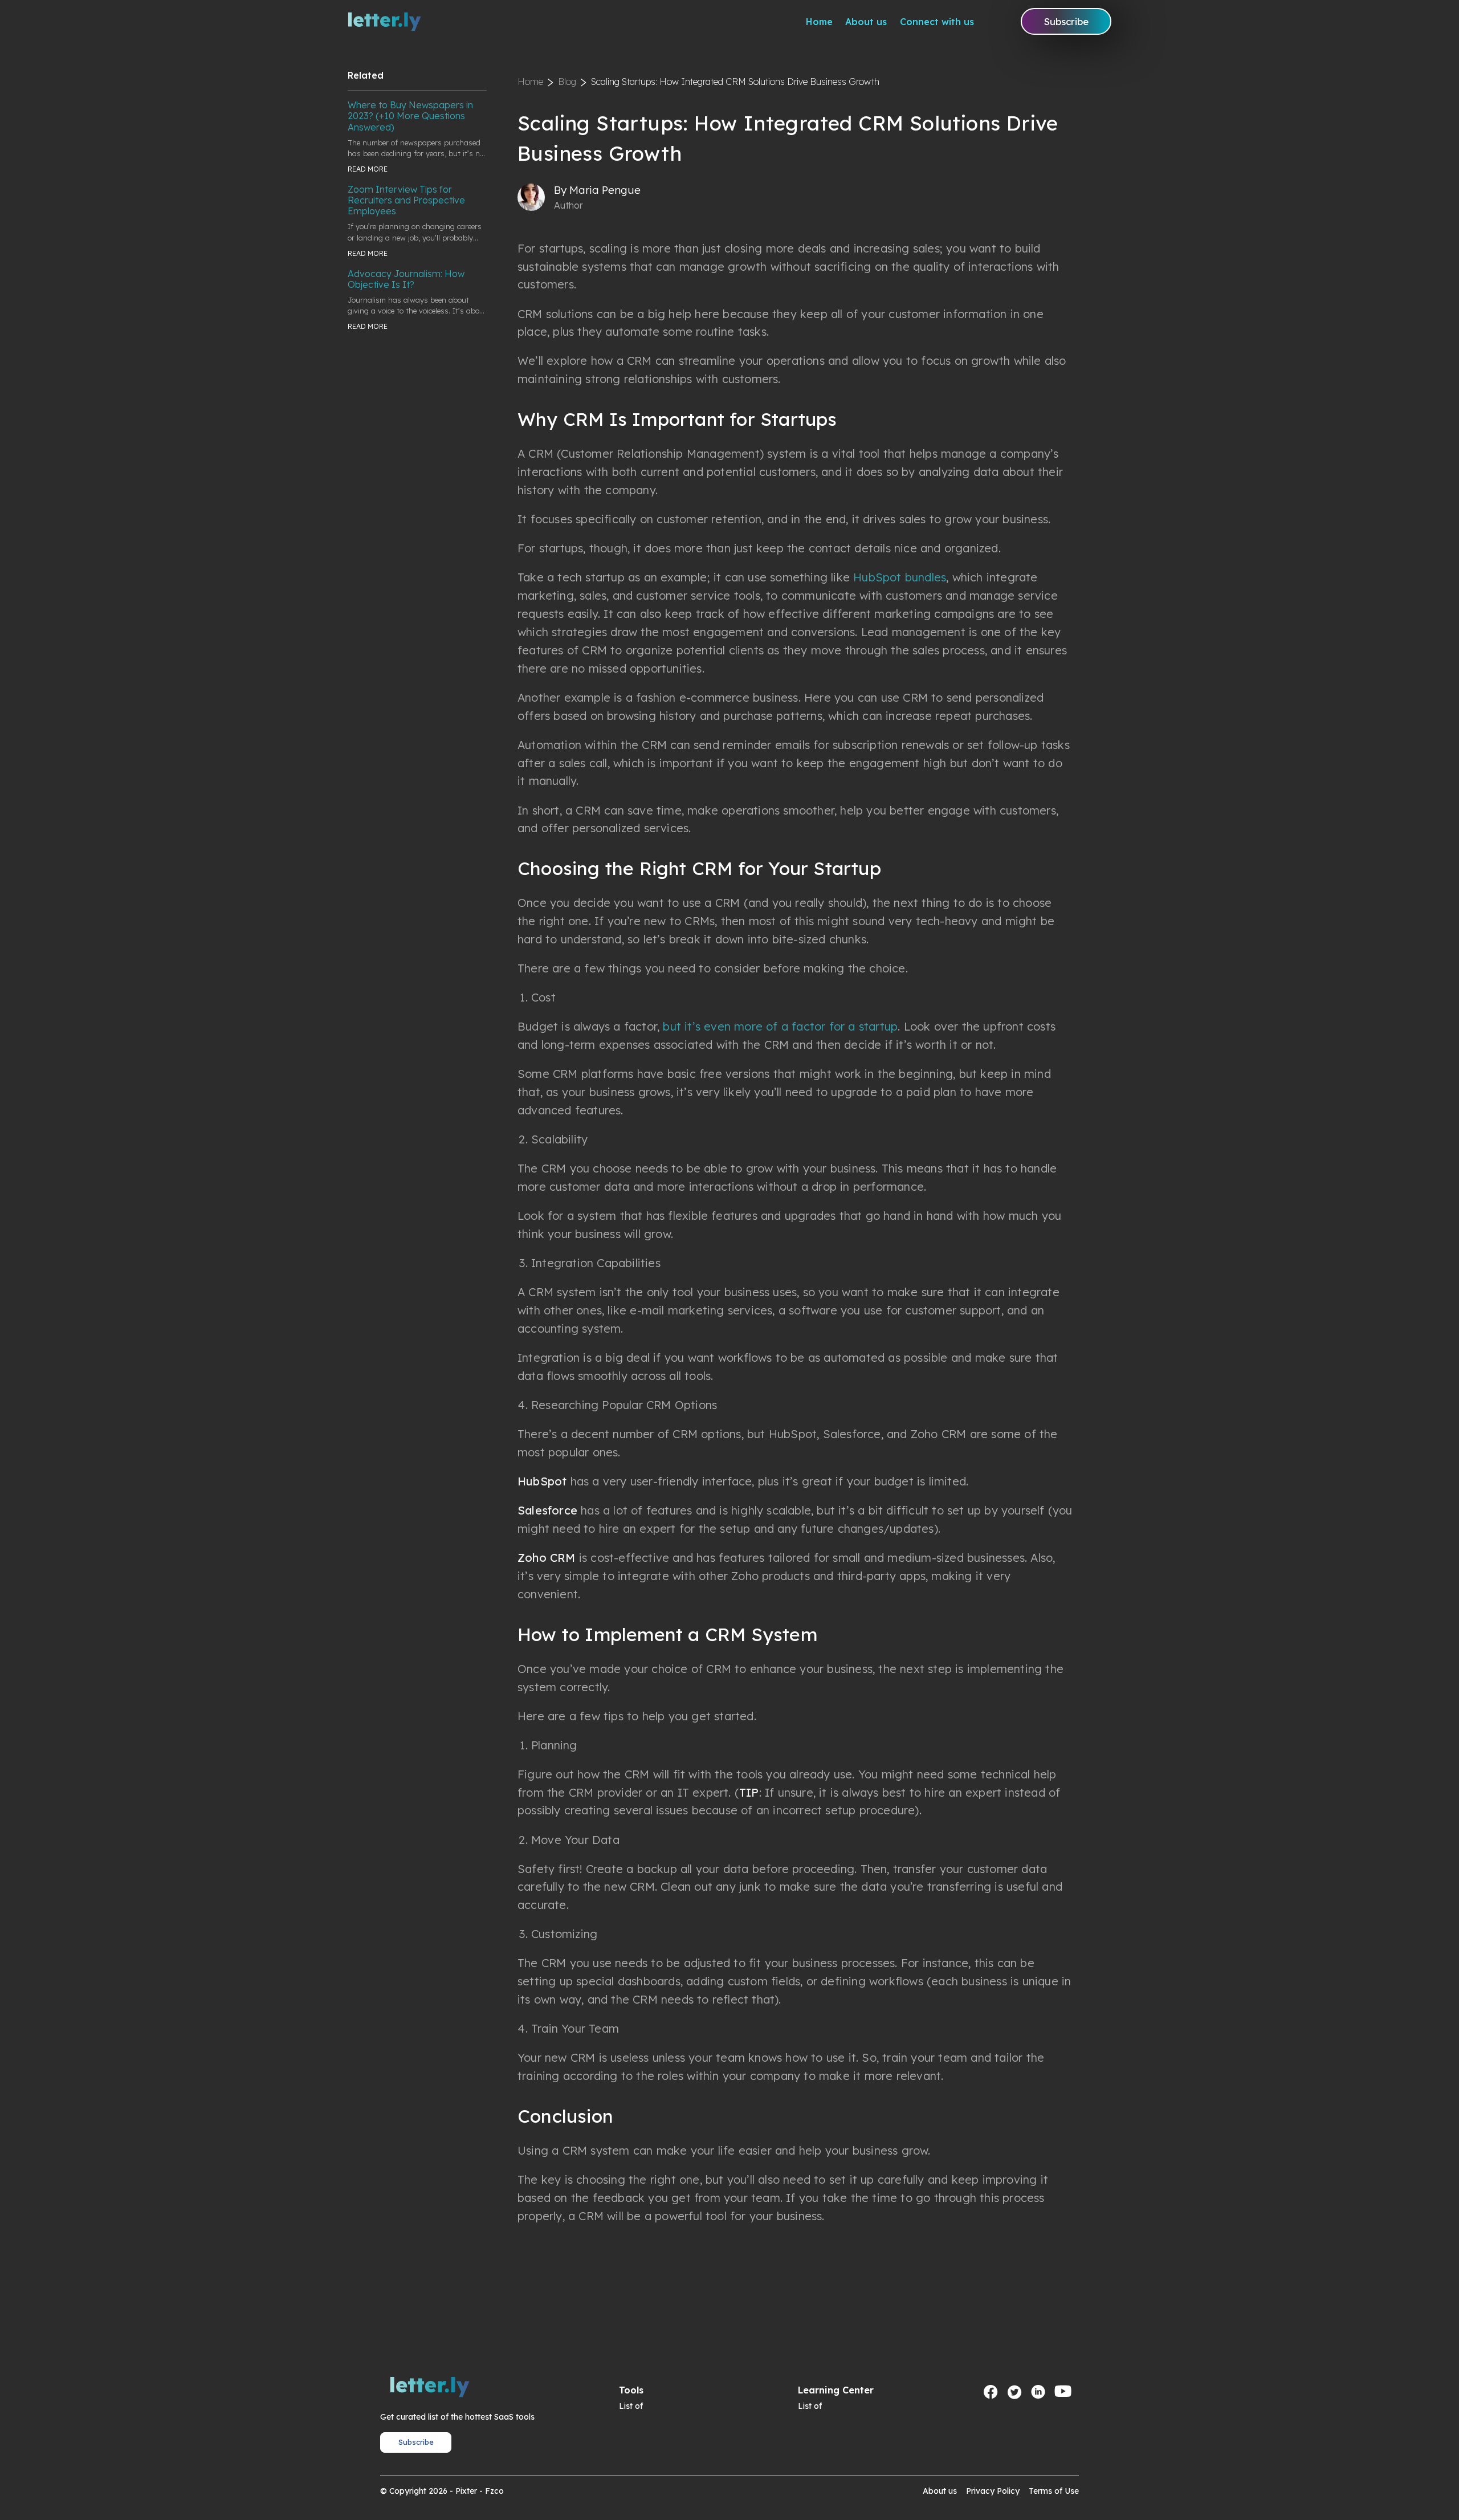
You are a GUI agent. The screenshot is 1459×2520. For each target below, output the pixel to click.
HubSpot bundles (900, 577)
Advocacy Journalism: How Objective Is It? (406, 279)
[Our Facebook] (991, 2392)
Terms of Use (1054, 2491)
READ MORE (368, 169)
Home (819, 22)
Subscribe (1066, 21)
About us (866, 22)
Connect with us (937, 22)
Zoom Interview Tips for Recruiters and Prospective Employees (406, 200)
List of (631, 2406)
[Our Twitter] (1014, 2392)
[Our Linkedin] (1038, 2392)
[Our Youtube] (1063, 2392)
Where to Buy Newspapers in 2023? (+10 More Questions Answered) (410, 116)
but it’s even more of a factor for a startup (780, 1026)
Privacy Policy (993, 2491)
